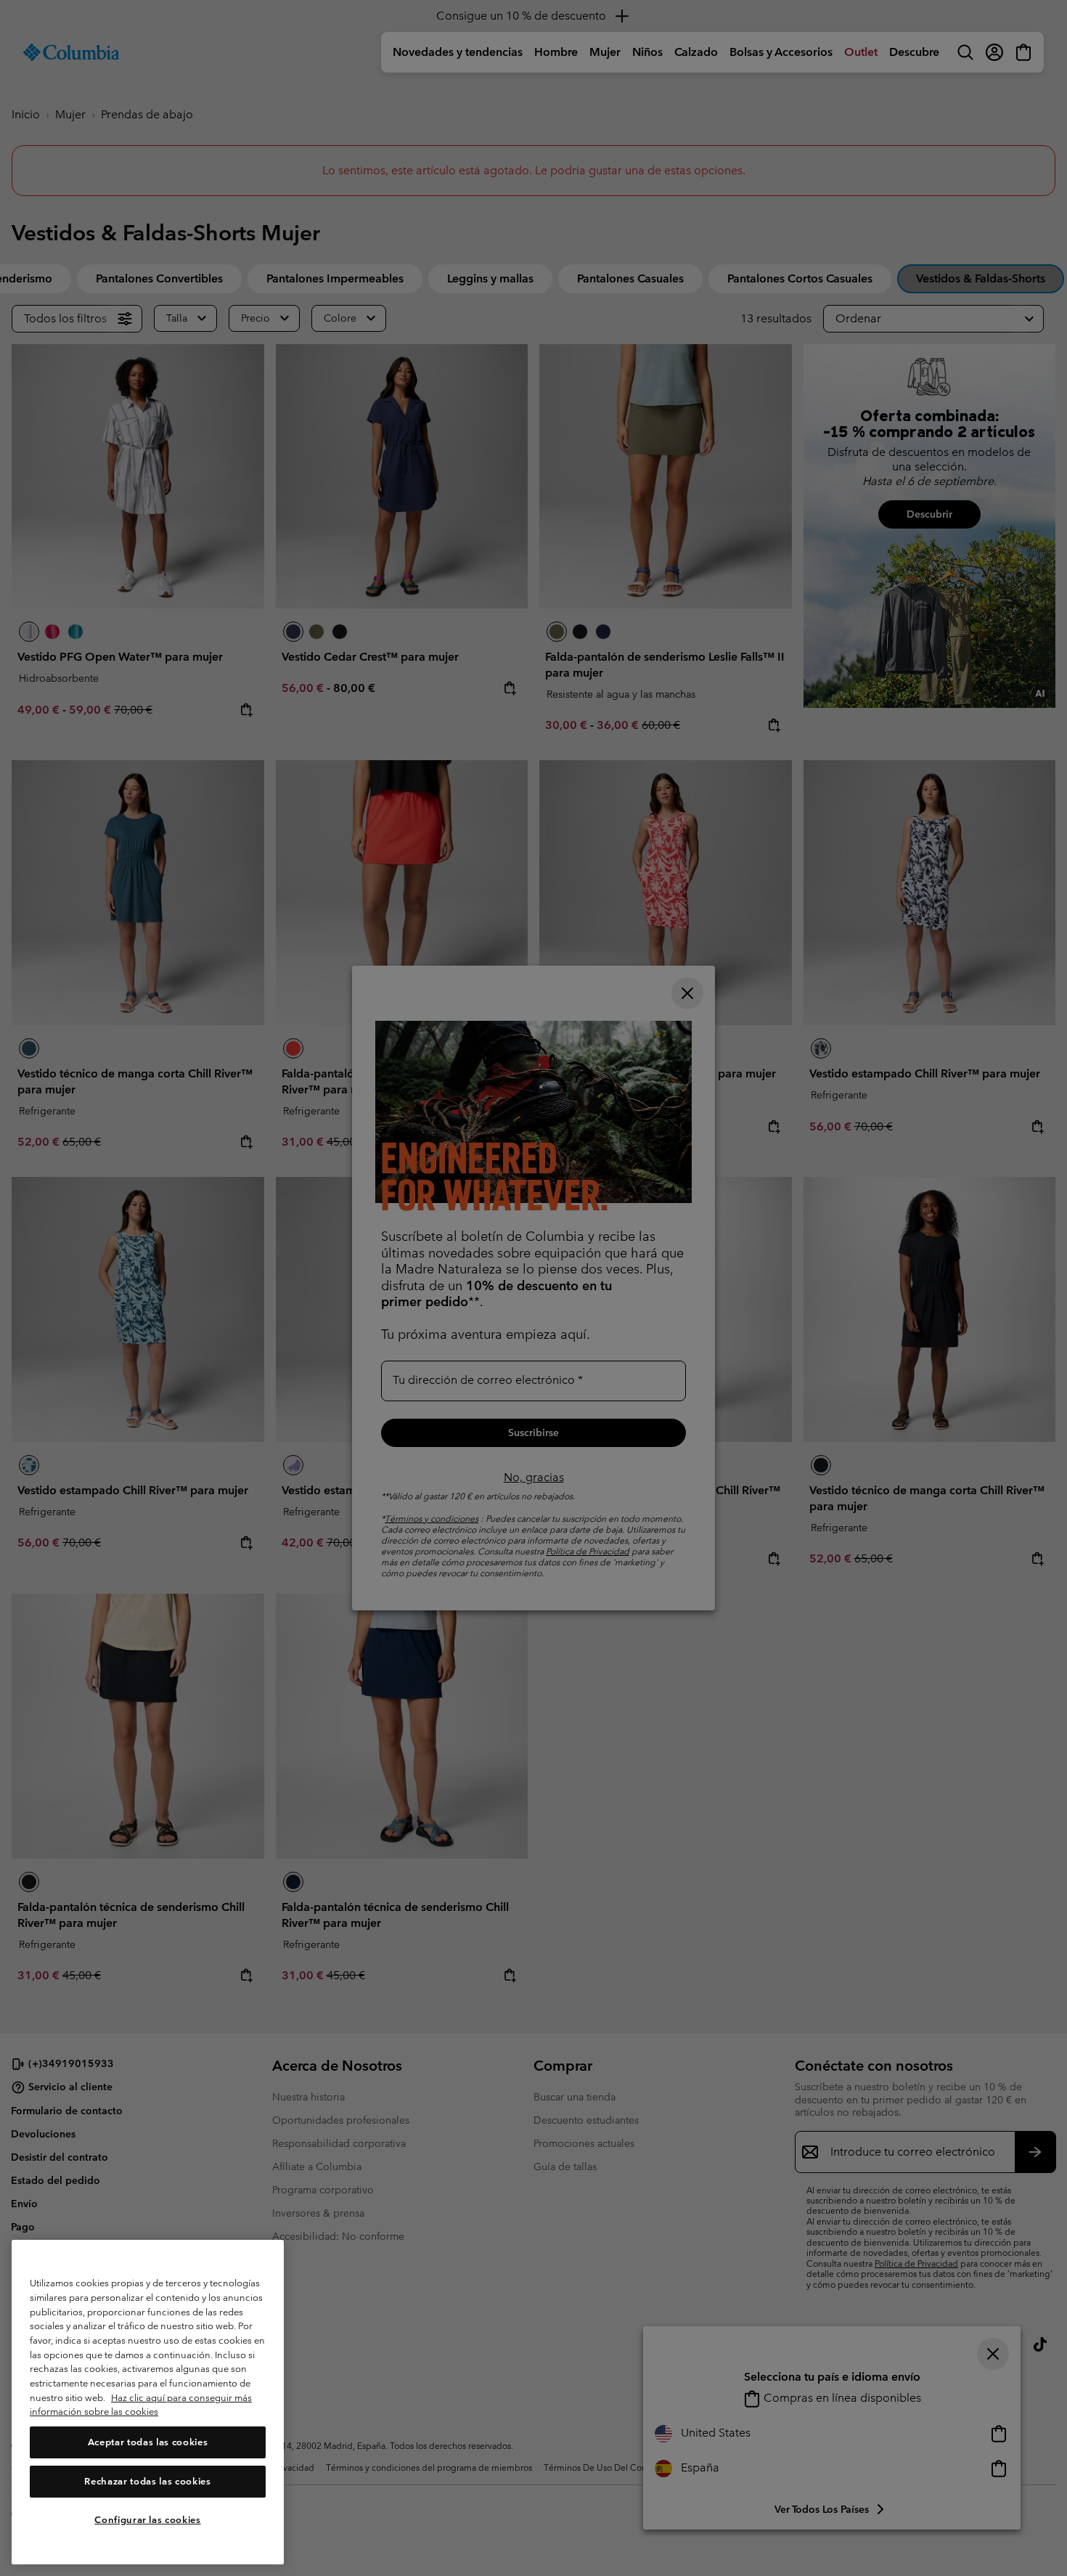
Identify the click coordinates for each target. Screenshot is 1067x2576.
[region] (148, 2402)
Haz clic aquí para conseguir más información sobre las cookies (141, 2405)
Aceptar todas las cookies (148, 2442)
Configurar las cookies (147, 2520)
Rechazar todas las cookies (147, 2481)
